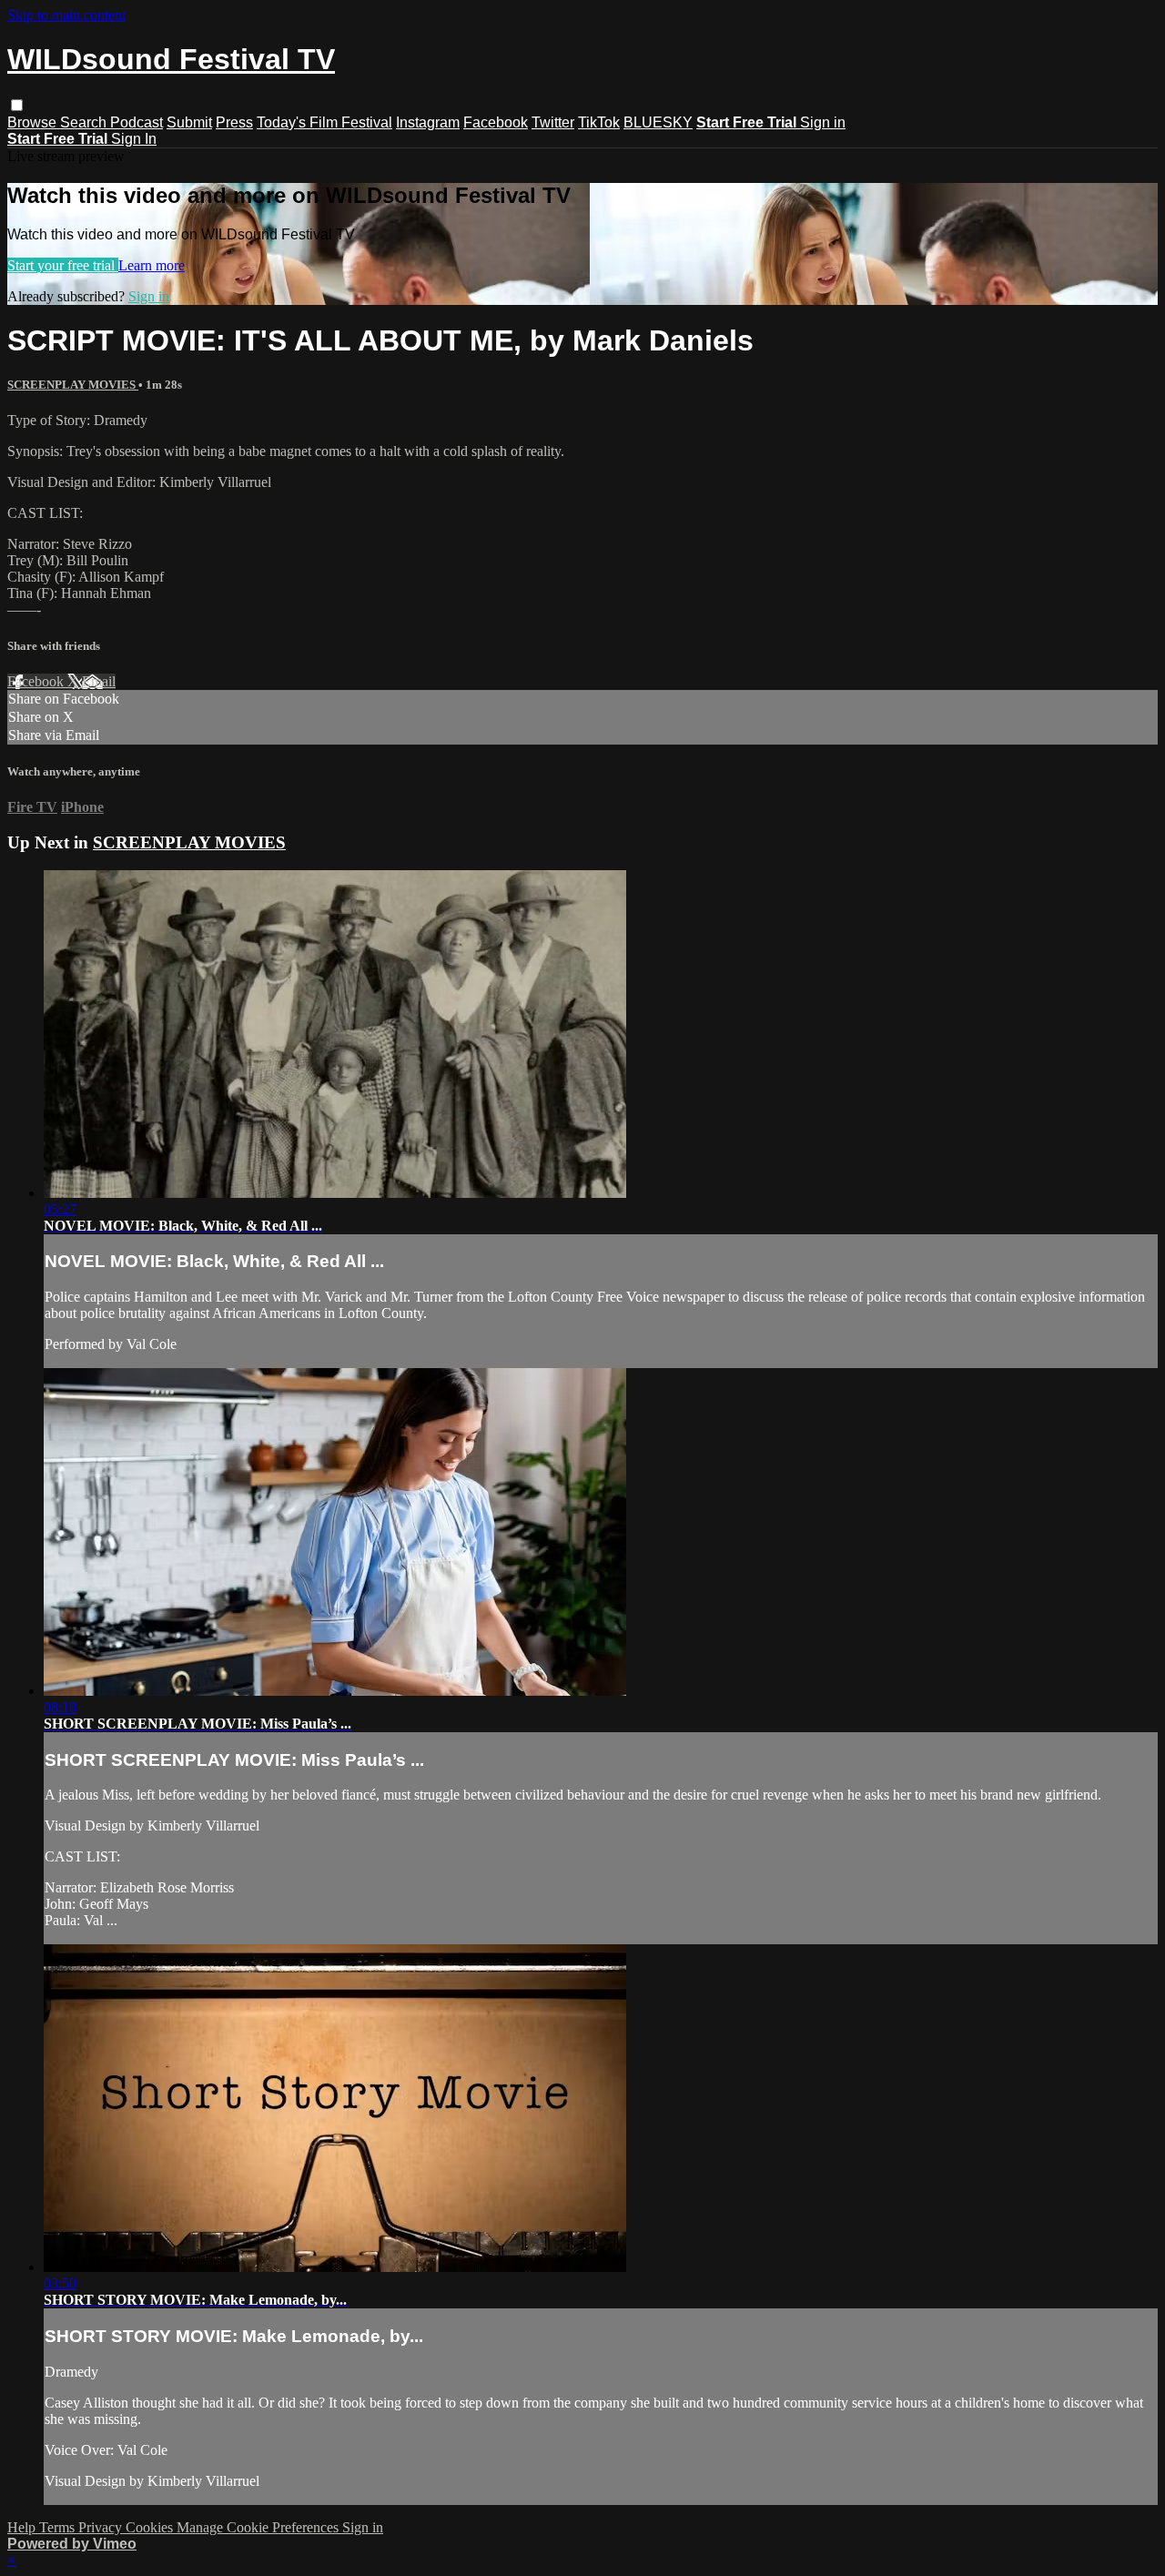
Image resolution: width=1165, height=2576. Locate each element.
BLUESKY (658, 122)
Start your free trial (63, 265)
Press (234, 122)
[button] (17, 105)
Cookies (151, 2527)
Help (23, 2527)
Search (85, 122)
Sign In (134, 139)
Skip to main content (66, 15)
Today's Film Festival (324, 122)
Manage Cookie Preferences (259, 2527)
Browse (34, 122)
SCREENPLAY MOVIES (73, 385)
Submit (189, 122)
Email (99, 681)
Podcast (137, 122)
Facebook (496, 122)
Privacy (102, 2527)
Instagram (428, 122)
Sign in (823, 122)
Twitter (553, 122)
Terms (59, 2527)
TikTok (599, 122)
